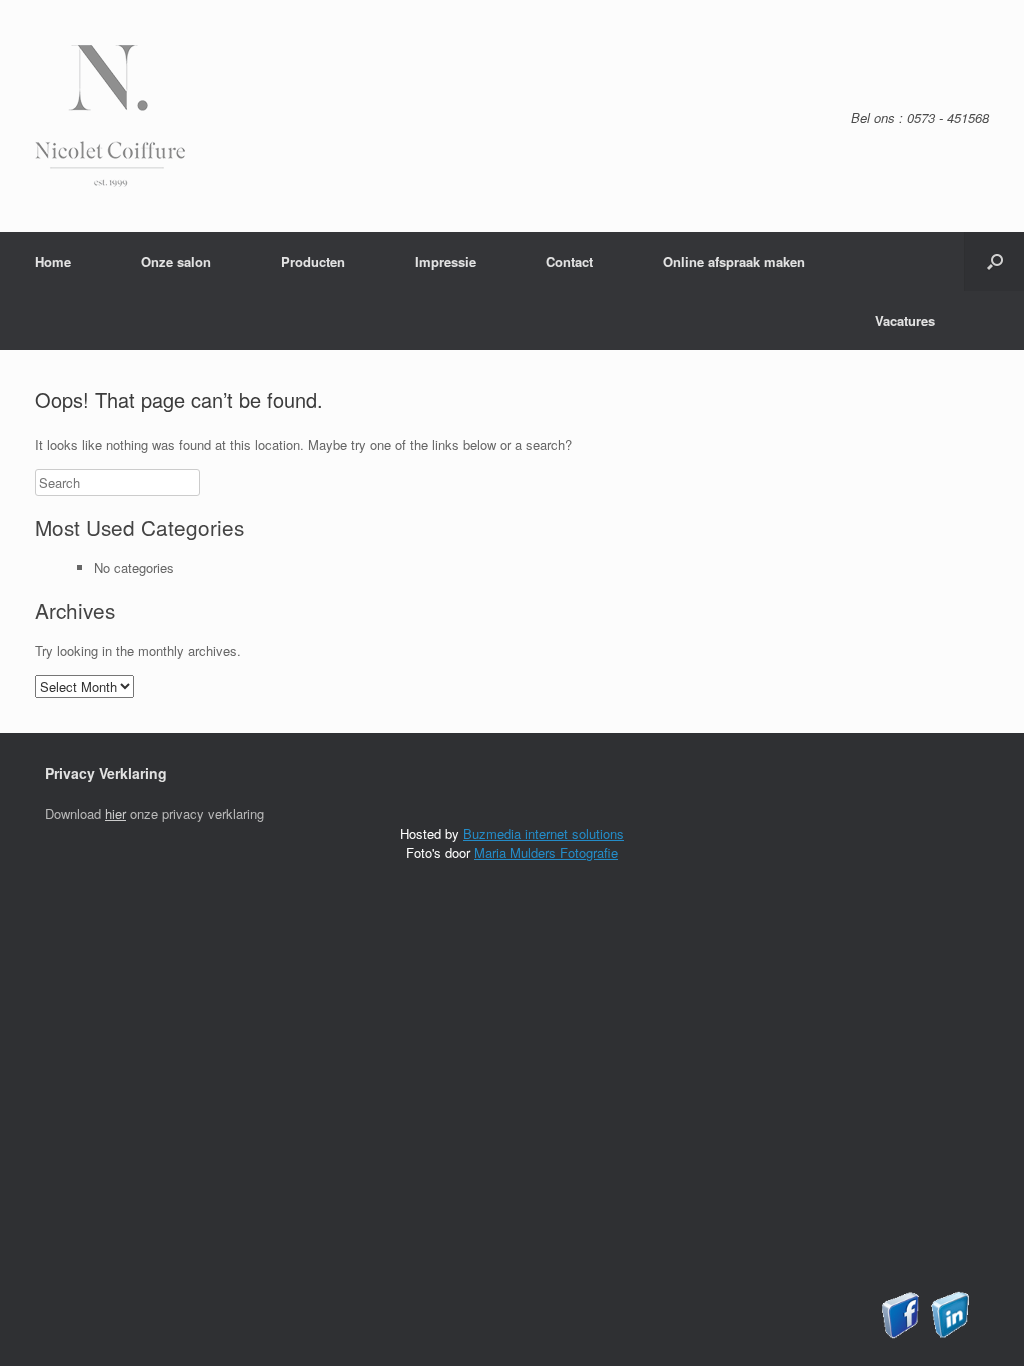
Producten (313, 261)
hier (115, 813)
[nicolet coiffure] (110, 181)
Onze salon (176, 261)
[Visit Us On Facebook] (900, 1333)
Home (53, 261)
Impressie (445, 261)
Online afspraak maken (734, 261)
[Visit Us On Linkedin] (949, 1333)
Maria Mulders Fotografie (546, 852)
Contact (569, 261)
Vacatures (905, 320)
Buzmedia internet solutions (543, 833)
